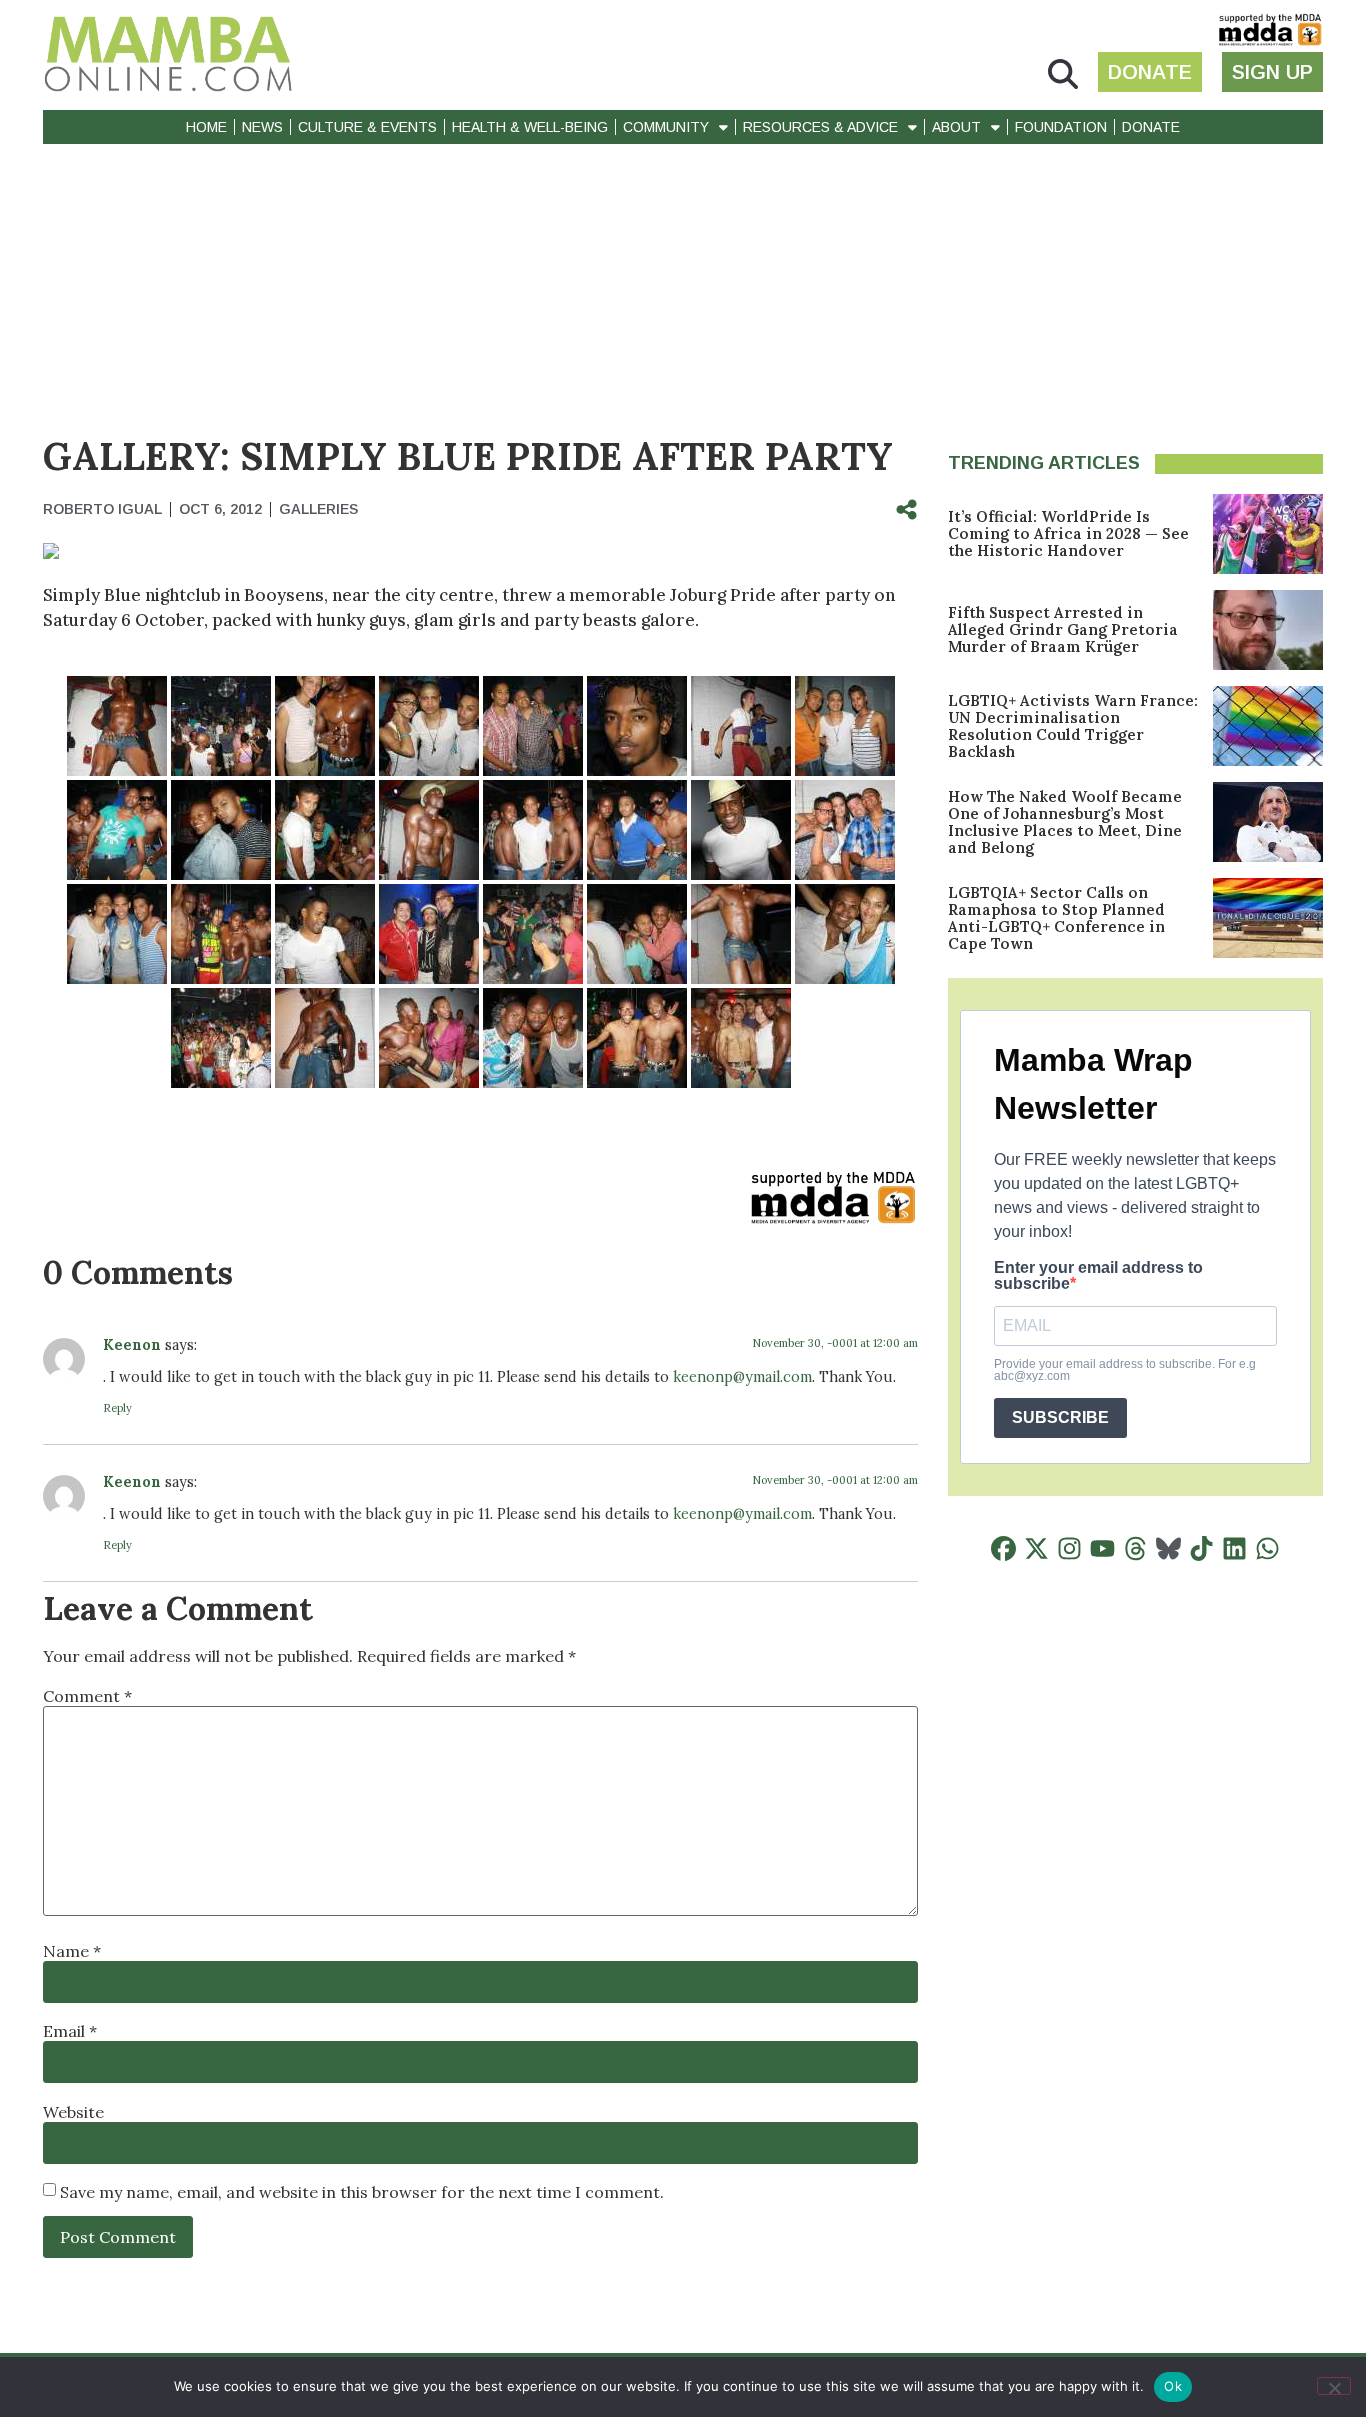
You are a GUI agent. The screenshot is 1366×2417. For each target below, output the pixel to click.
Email (70, 2031)
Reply (117, 1408)
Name (72, 1951)
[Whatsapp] (1267, 1548)
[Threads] (1135, 1548)
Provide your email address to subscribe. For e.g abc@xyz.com (1125, 1370)
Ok (1173, 2386)
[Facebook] (1003, 1548)
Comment (87, 1696)
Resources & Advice (820, 127)
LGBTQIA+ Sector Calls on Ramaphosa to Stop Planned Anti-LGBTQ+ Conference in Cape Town (1056, 918)
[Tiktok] (1201, 1548)
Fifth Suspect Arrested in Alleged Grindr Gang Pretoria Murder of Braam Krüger (1063, 629)
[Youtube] (1102, 1548)
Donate (1151, 127)
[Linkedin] (1234, 1548)
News (262, 127)
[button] (1063, 74)
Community (666, 127)
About (956, 127)
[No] (1334, 2386)
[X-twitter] (1036, 1548)
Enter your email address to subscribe (1098, 1276)
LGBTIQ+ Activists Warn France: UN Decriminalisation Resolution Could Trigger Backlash (1073, 726)
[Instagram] (1069, 1548)
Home (206, 127)
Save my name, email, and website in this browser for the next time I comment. (362, 2192)
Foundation (1061, 127)
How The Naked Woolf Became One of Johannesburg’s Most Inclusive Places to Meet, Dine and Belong (1065, 822)
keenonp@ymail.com (742, 1377)
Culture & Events (367, 127)
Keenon (132, 1345)
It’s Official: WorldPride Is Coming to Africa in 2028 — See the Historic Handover (1068, 533)
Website (73, 2112)
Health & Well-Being (530, 127)
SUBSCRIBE (1060, 1417)
